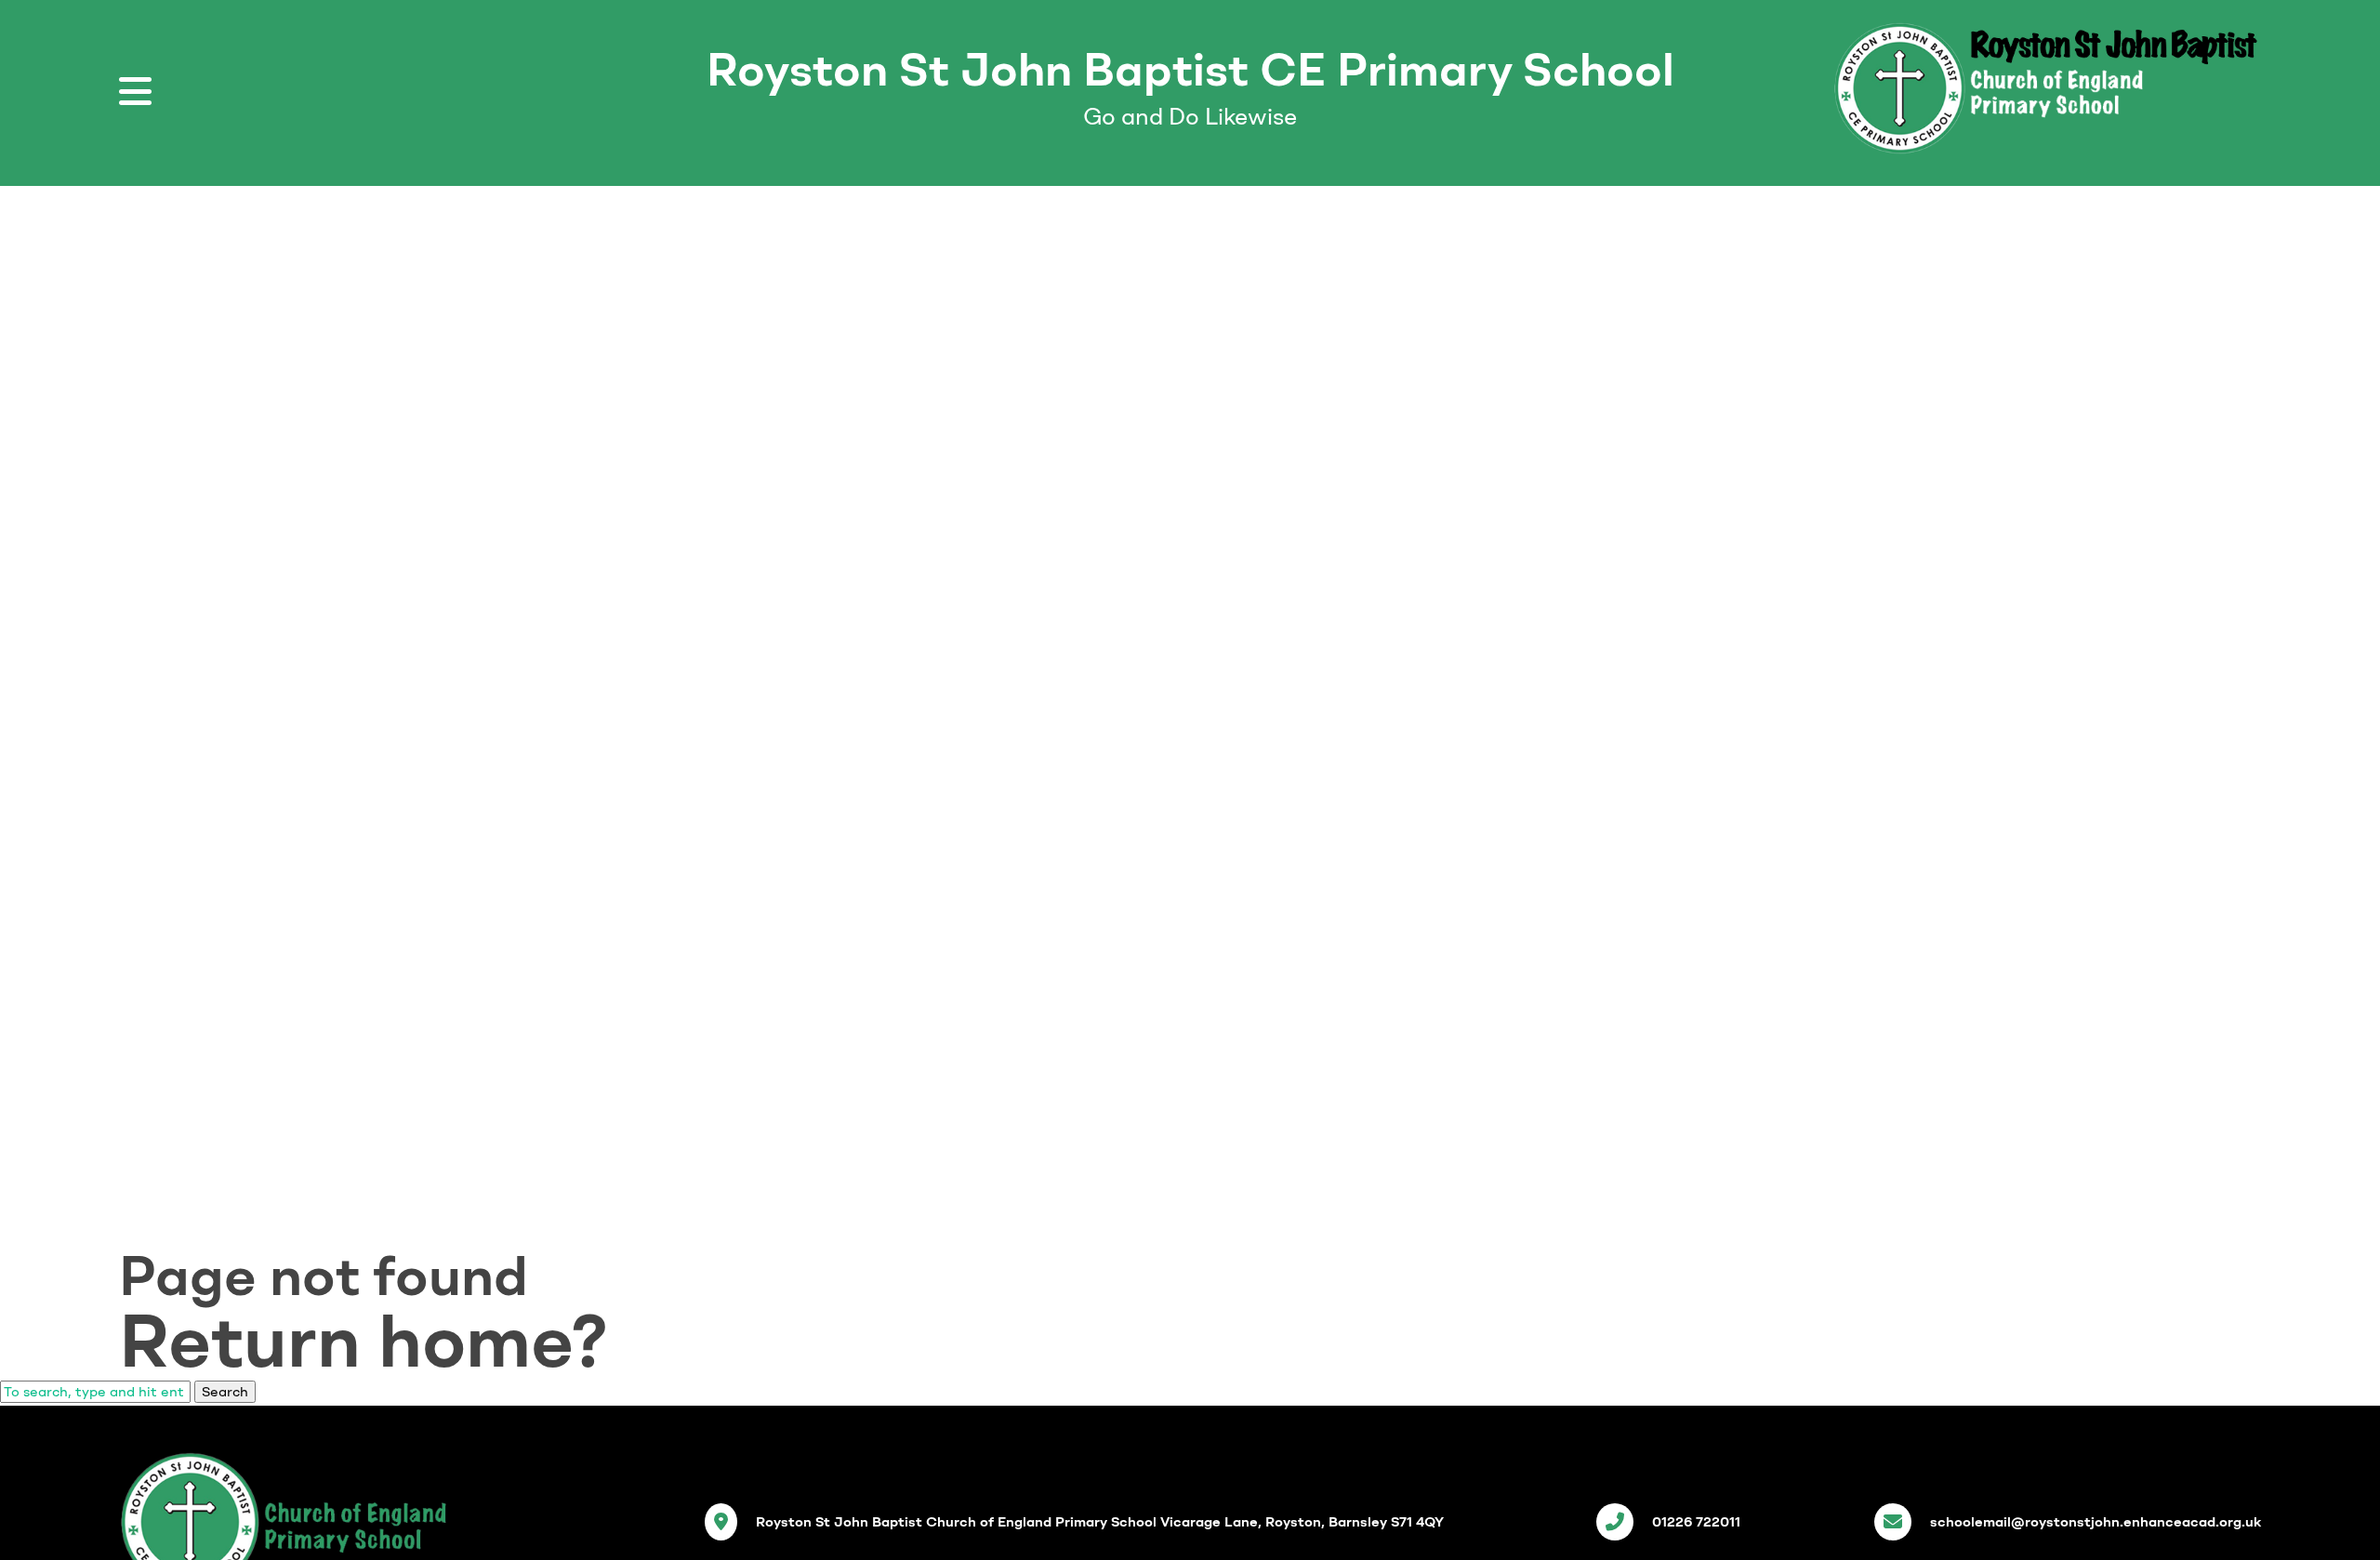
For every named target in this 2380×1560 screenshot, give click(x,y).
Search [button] (225, 1392)
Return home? (364, 1341)
